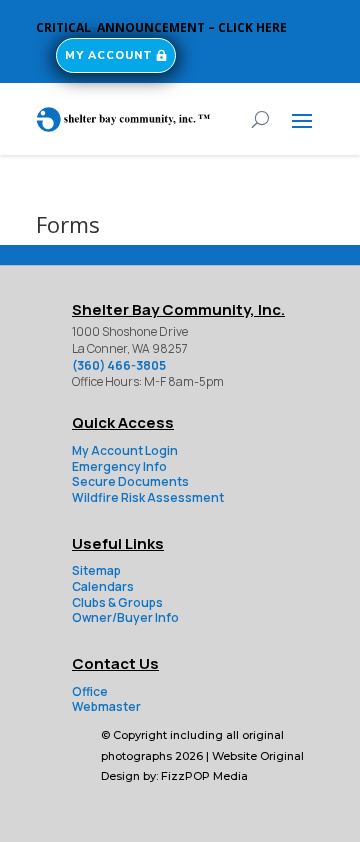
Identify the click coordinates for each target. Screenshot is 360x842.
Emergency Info (119, 466)
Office (90, 691)
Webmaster (106, 706)
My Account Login (125, 450)
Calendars (103, 586)
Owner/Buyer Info (125, 617)
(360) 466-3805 (119, 365)
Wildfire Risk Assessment (148, 497)
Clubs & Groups (117, 602)
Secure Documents (130, 481)
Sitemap (96, 570)
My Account (109, 55)
